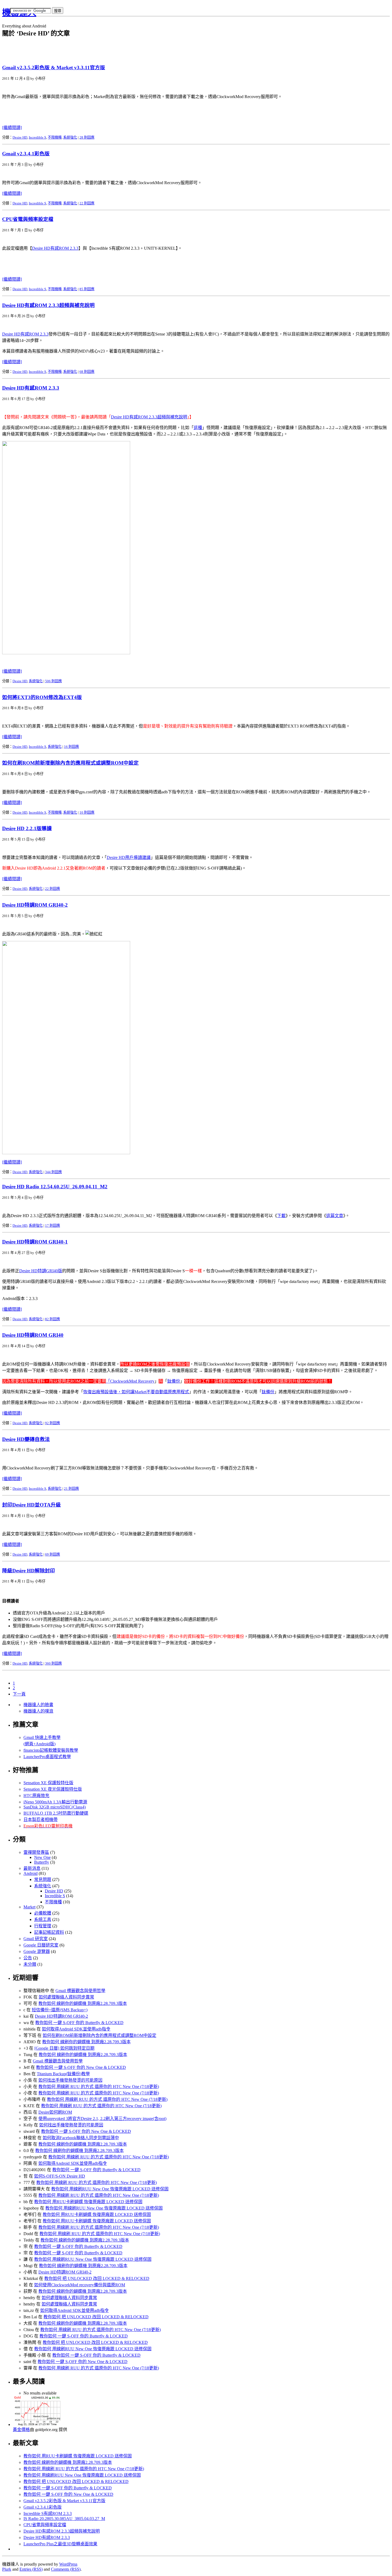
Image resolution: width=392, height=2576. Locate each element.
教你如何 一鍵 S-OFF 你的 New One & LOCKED (81, 2067)
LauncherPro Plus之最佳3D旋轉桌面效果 (60, 2544)
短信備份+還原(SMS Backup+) (60, 2010)
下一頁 (19, 1694)
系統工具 (43, 1919)
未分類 (30, 1964)
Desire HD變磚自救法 (26, 1439)
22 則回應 (87, 203)
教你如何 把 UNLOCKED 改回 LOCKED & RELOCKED (97, 2278)
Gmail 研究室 (36, 1939)
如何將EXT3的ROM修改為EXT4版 (42, 697)
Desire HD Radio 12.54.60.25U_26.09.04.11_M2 (55, 1187)
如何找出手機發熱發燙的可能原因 (70, 2080)
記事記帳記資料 (49, 1932)
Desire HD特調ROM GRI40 (33, 1335)
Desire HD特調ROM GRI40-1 (35, 1242)
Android (31, 1873)
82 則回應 (53, 1319)
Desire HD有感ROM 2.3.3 (55, 248)
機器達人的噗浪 (38, 1711)
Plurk (7, 2569)
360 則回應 (53, 1663)
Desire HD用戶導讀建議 (129, 857)
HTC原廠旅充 (36, 1796)
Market (29, 1907)
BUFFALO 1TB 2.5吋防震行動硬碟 (56, 1813)
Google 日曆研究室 (41, 1945)
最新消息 (32, 1868)
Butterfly (42, 1862)
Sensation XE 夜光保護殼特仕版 (53, 1789)
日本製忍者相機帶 (41, 1820)
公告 (28, 1958)
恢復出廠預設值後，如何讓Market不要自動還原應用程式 (136, 1392)
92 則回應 (53, 1423)
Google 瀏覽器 (37, 1951)
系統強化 (70, 137)
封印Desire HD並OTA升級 (31, 1505)
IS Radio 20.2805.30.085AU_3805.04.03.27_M (64, 2519)
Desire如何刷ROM (55, 2112)
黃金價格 (21, 2430)
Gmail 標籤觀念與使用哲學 (80, 1991)
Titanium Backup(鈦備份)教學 (63, 2074)
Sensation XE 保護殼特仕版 (48, 1783)
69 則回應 (53, 1554)
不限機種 (55, 137)
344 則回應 (53, 1172)
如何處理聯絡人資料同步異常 (66, 1997)
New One (42, 1857)
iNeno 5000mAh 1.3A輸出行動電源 (55, 1802)
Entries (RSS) (31, 2569)
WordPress (68, 2564)
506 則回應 (53, 681)
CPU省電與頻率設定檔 (28, 219)
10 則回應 (87, 812)
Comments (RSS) (66, 2569)
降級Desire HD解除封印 (29, 1571)
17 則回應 (53, 1226)
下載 (281, 1216)
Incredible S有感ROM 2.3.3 (48, 2514)
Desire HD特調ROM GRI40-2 (35, 905)
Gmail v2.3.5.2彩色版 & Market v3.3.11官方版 (54, 68)
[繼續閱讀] (12, 128)
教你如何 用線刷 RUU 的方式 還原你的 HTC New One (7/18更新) (99, 2087)
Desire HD (20, 137)
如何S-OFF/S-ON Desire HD (60, 2176)
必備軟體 (43, 1913)
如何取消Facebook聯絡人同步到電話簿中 (81, 2138)
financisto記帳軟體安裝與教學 (51, 1750)
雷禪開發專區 (36, 1852)
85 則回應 (87, 289)
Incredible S (37, 137)
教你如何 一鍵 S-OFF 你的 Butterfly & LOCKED (79, 2023)
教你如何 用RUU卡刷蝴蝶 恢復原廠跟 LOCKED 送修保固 (88, 2202)
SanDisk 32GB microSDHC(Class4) (55, 1807)
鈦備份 (174, 1381)
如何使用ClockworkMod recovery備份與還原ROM (80, 2285)
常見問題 (43, 1879)
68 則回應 (87, 372)
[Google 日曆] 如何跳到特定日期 (64, 2048)
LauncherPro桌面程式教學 (47, 1757)
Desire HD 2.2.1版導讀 (27, 828)
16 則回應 (71, 747)
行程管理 (43, 1926)
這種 (198, 428)
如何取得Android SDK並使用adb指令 (76, 2029)
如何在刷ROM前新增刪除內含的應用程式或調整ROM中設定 (70, 763)
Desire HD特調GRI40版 (41, 1271)
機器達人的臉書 (38, 1705)
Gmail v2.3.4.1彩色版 (26, 154)
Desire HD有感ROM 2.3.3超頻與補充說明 (48, 305)
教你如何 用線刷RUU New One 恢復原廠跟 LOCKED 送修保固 (110, 2189)
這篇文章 (335, 1216)
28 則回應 (87, 137)
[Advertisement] (65, 21)
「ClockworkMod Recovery (130, 1381)
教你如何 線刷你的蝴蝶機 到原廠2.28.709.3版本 (83, 2003)
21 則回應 (71, 1489)
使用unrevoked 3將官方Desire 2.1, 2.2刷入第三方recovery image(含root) (102, 2119)
